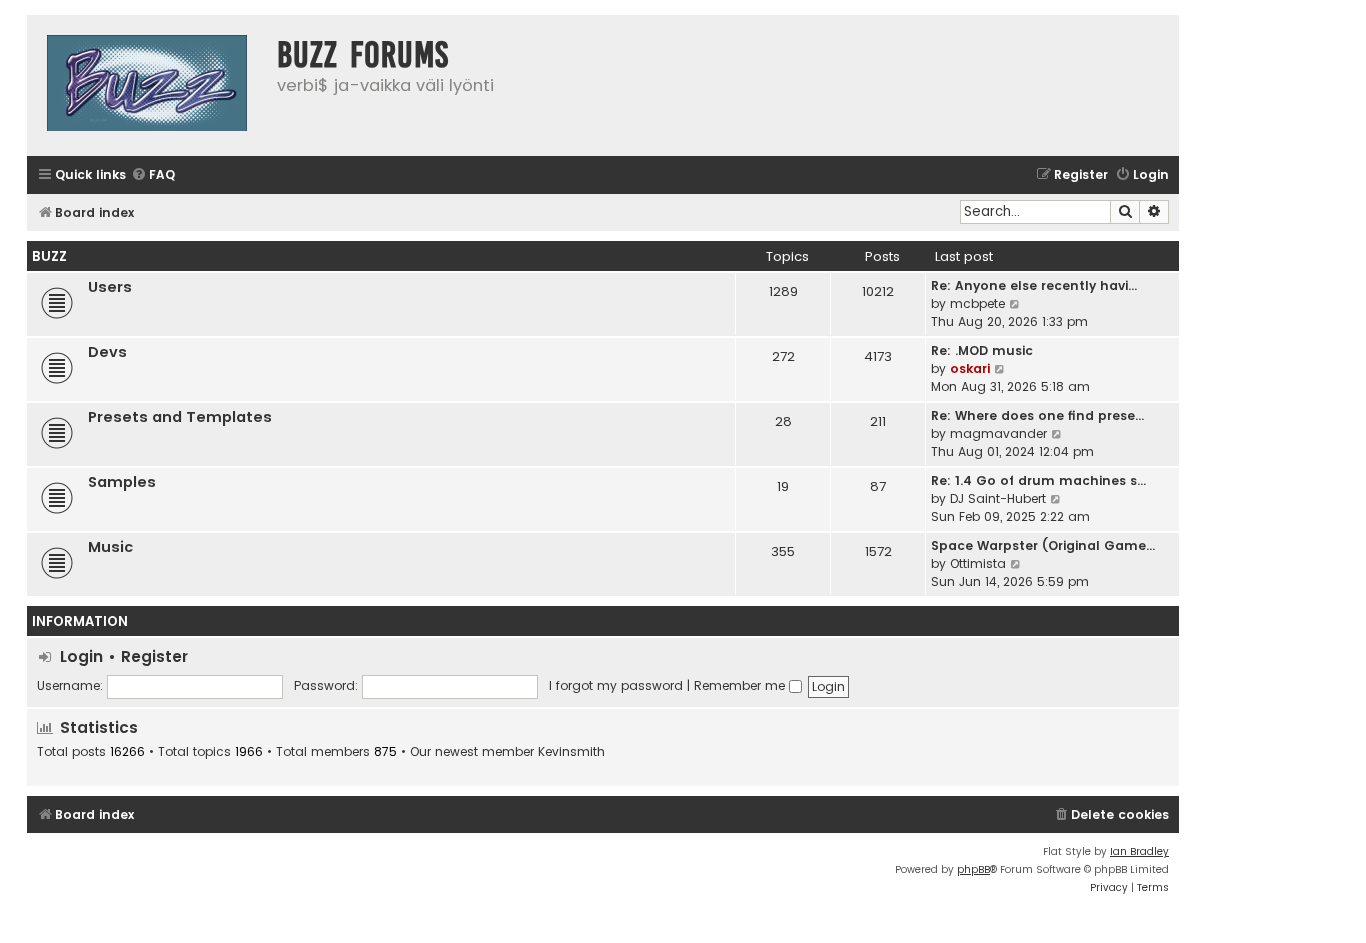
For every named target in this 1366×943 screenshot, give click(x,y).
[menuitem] (153, 175)
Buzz (49, 256)
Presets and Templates (180, 417)
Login (81, 656)
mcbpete (977, 303)
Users (110, 287)
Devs (107, 352)
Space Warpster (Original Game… (1043, 545)
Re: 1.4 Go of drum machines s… (1038, 480)
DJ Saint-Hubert (998, 498)
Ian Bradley (1139, 851)
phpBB (973, 869)
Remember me (741, 685)
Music (110, 547)
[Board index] (147, 85)
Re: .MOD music (982, 350)
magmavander (998, 433)
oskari (970, 368)
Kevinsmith (571, 752)
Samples (122, 482)
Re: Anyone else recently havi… (1034, 285)
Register (154, 656)
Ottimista (978, 563)
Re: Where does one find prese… (1037, 415)
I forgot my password (616, 685)
